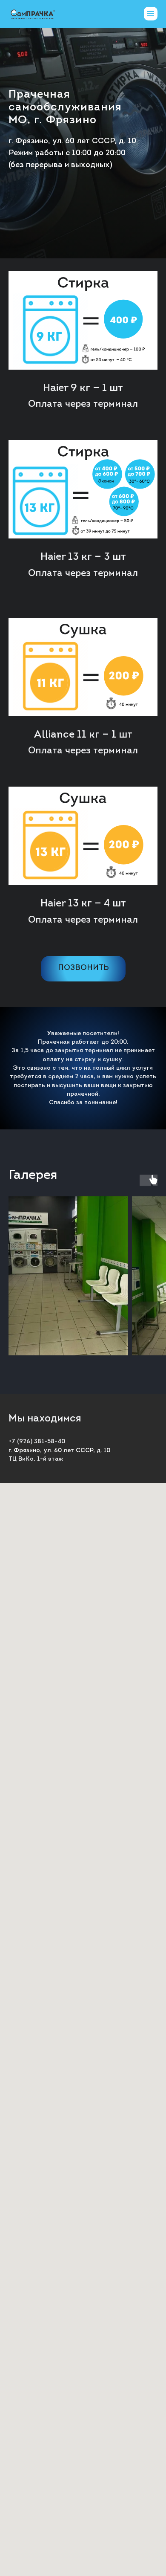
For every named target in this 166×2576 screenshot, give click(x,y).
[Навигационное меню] (151, 14)
